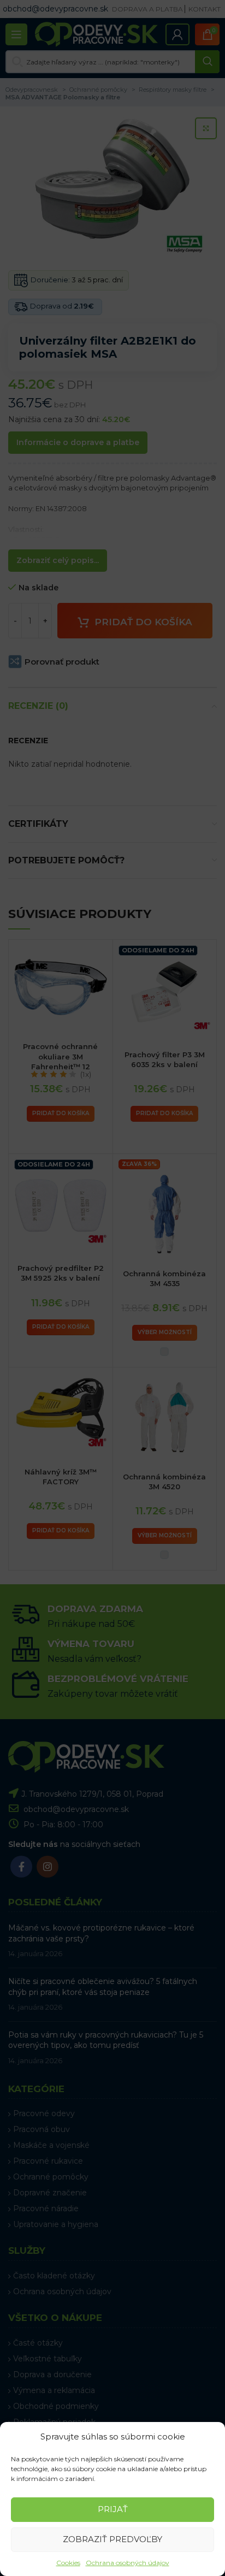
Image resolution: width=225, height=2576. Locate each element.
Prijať (113, 2509)
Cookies (68, 2563)
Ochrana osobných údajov (128, 2563)
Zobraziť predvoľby (112, 2539)
